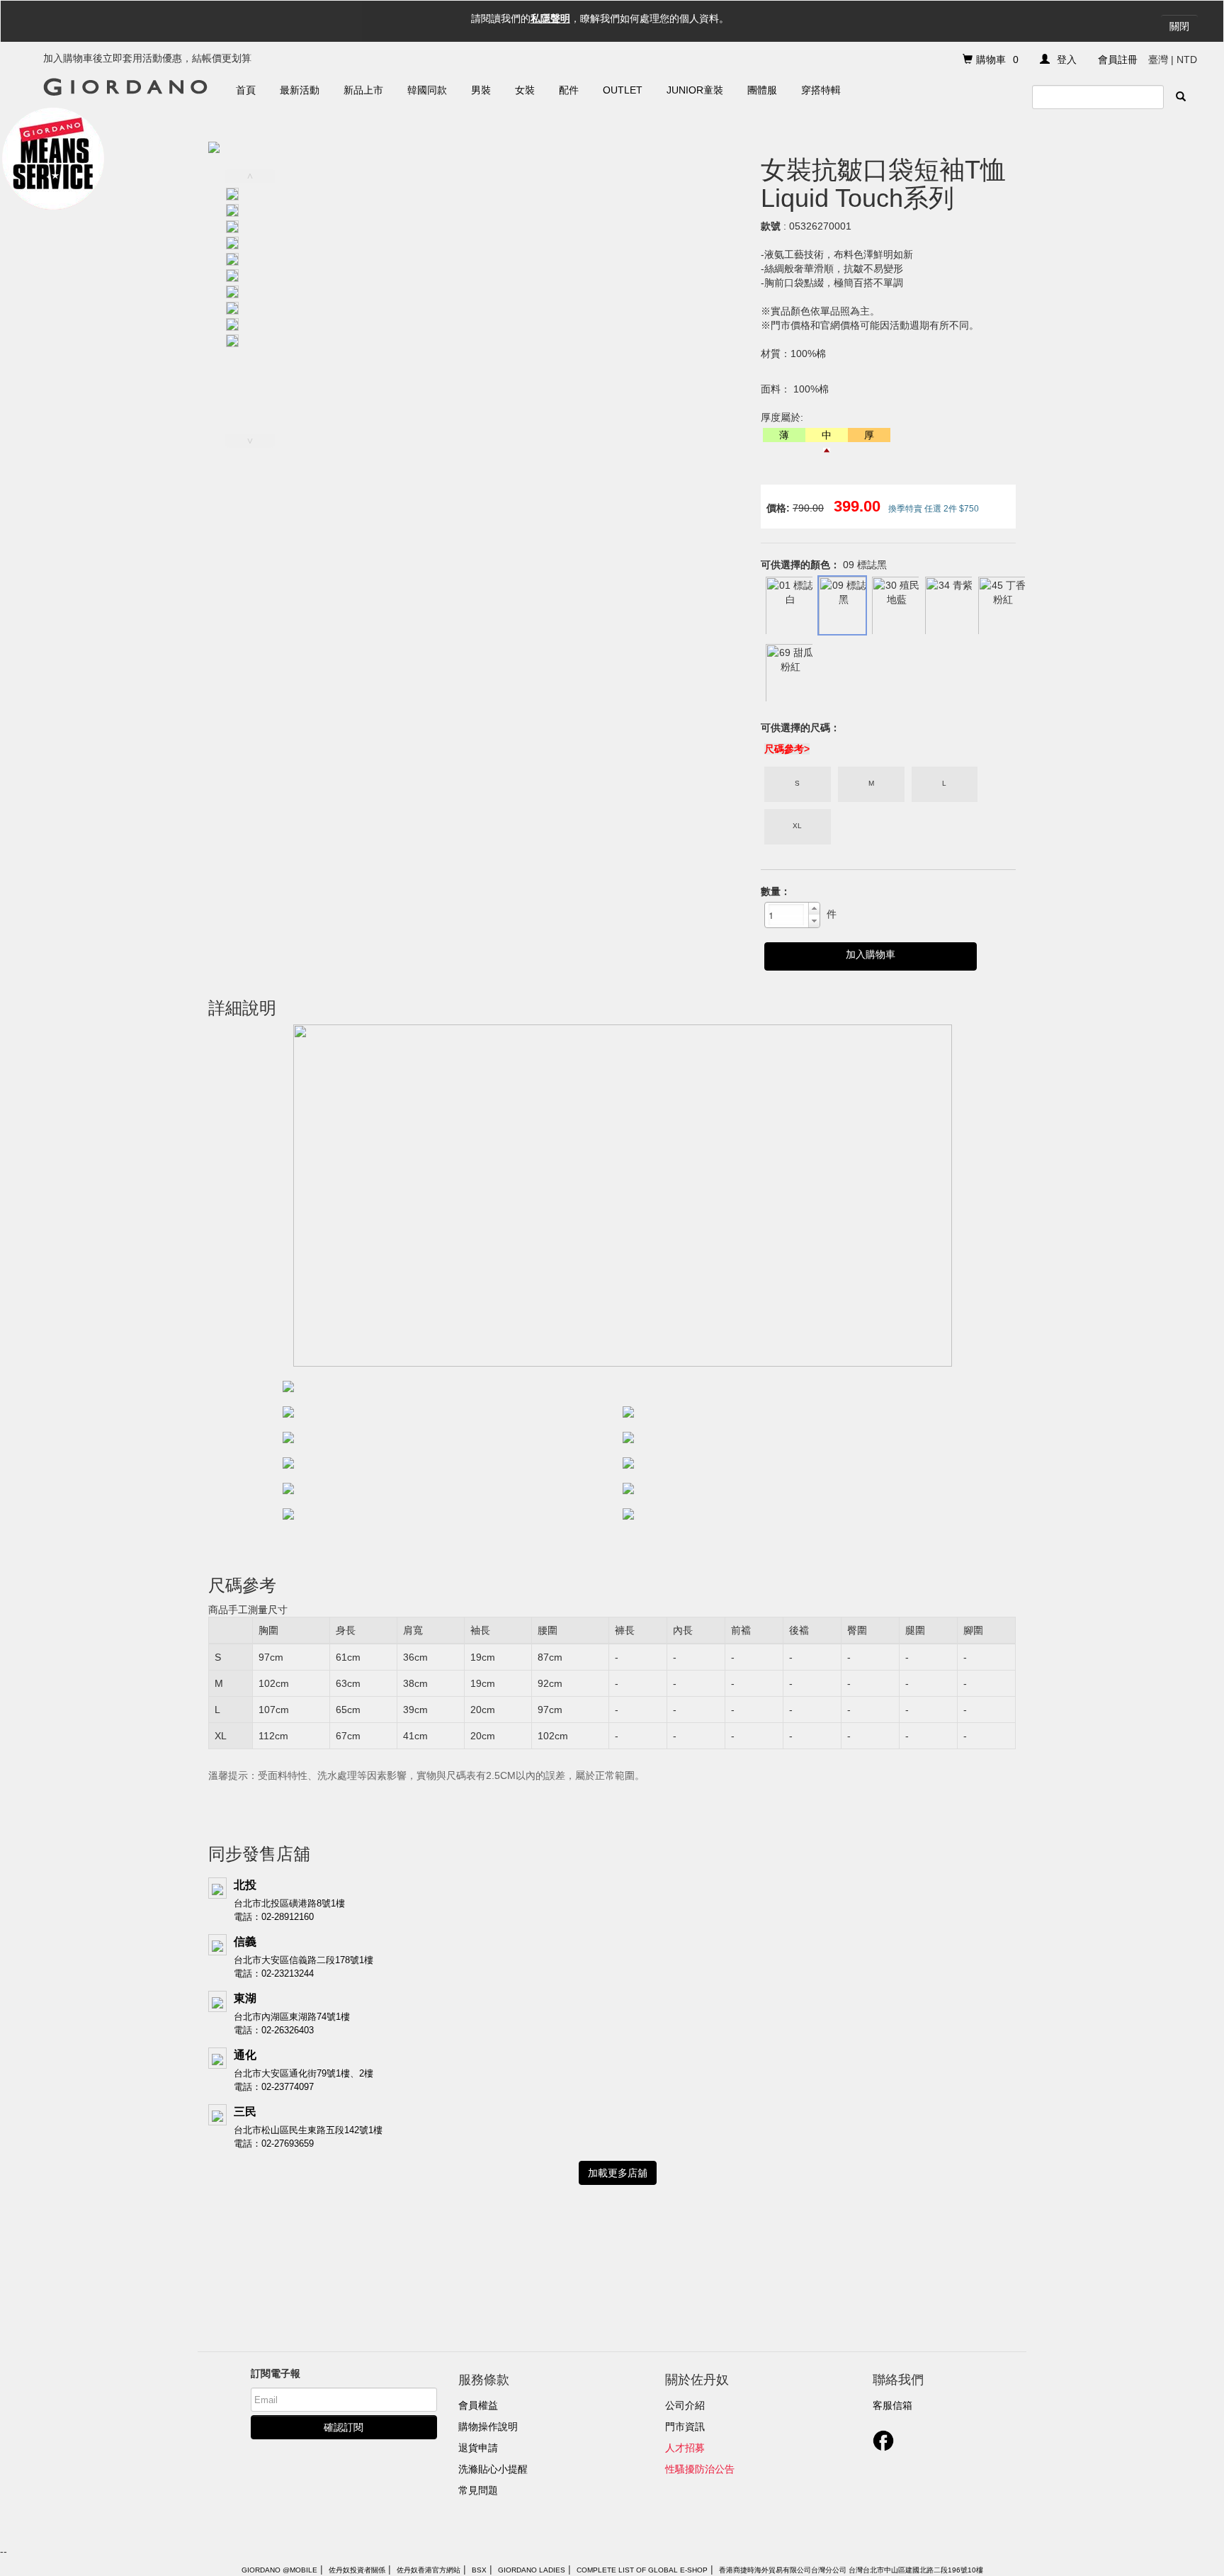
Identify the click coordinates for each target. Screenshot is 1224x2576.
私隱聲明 (550, 18)
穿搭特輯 (821, 90)
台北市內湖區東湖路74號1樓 (292, 2017)
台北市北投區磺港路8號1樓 (289, 1903)
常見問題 (478, 2490)
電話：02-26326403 (274, 2030)
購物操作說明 (488, 2427)
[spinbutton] (786, 915)
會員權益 (478, 2405)
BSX (479, 2570)
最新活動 (300, 90)
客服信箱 (892, 2405)
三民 (245, 2112)
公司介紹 (685, 2405)
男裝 (481, 90)
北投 (245, 1885)
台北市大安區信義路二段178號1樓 (304, 1960)
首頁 (246, 90)
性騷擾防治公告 (700, 2469)
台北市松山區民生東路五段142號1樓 (308, 2130)
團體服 (762, 90)
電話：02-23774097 (274, 2087)
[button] (814, 909)
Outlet (623, 90)
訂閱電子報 (276, 2373)
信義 (245, 1942)
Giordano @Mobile (279, 2570)
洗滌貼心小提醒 (493, 2469)
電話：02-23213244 (274, 1973)
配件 (569, 90)
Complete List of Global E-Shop (642, 2570)
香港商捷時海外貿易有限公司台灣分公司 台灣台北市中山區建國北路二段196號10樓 (851, 2570)
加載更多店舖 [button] (618, 2173)
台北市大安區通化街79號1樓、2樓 (304, 2073)
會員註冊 (1118, 60)
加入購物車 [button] (871, 954)
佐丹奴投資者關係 (357, 2570)
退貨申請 (478, 2448)
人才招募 (685, 2448)
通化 (245, 2055)
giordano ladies (532, 2570)
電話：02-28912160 (274, 1917)
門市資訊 (685, 2427)
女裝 (525, 90)
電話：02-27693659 (274, 2143)
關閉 (1179, 26)
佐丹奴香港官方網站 (429, 2570)
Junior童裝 (695, 90)
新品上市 (363, 90)
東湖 (245, 1998)
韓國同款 (427, 90)
